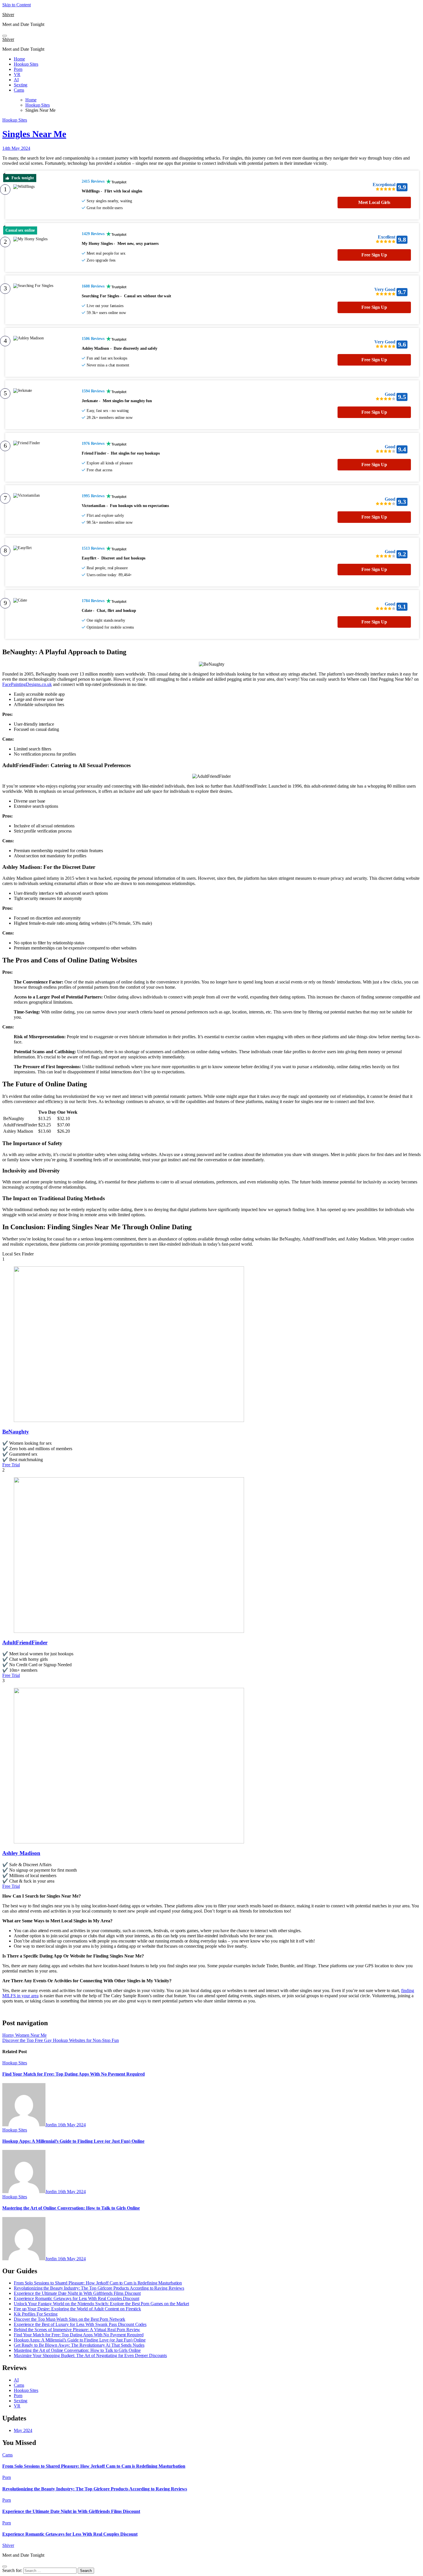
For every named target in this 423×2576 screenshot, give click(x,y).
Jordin (52, 2125)
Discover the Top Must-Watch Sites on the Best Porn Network (69, 2319)
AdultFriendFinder (25, 1642)
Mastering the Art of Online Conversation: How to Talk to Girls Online (71, 2208)
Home (19, 59)
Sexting (21, 85)
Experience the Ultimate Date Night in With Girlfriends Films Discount (77, 2293)
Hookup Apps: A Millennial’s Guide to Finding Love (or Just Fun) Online (73, 2141)
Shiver (8, 15)
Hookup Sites (26, 64)
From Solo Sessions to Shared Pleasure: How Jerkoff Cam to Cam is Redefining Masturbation (98, 2283)
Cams (19, 90)
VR (17, 74)
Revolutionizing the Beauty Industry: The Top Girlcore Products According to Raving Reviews (99, 2288)
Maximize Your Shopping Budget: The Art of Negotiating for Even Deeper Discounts (90, 2355)
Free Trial (11, 1465)
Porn (18, 69)
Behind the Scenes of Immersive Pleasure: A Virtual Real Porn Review (77, 2330)
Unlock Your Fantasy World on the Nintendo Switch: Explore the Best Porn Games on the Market (101, 2304)
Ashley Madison (21, 1853)
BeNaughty (16, 1432)
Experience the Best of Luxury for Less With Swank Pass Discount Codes (80, 2324)
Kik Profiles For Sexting (36, 2314)
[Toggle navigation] (5, 36)
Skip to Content (17, 5)
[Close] (5, 2566)
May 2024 (23, 2430)
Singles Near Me (34, 134)
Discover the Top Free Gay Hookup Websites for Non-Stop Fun (61, 2040)
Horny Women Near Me (24, 2035)
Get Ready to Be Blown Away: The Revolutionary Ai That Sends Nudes (79, 2345)
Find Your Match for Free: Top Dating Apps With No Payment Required (74, 2074)
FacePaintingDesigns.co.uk (27, 684)
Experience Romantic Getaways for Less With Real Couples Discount (77, 2298)
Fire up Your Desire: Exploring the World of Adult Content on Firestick (77, 2309)
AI (16, 80)
